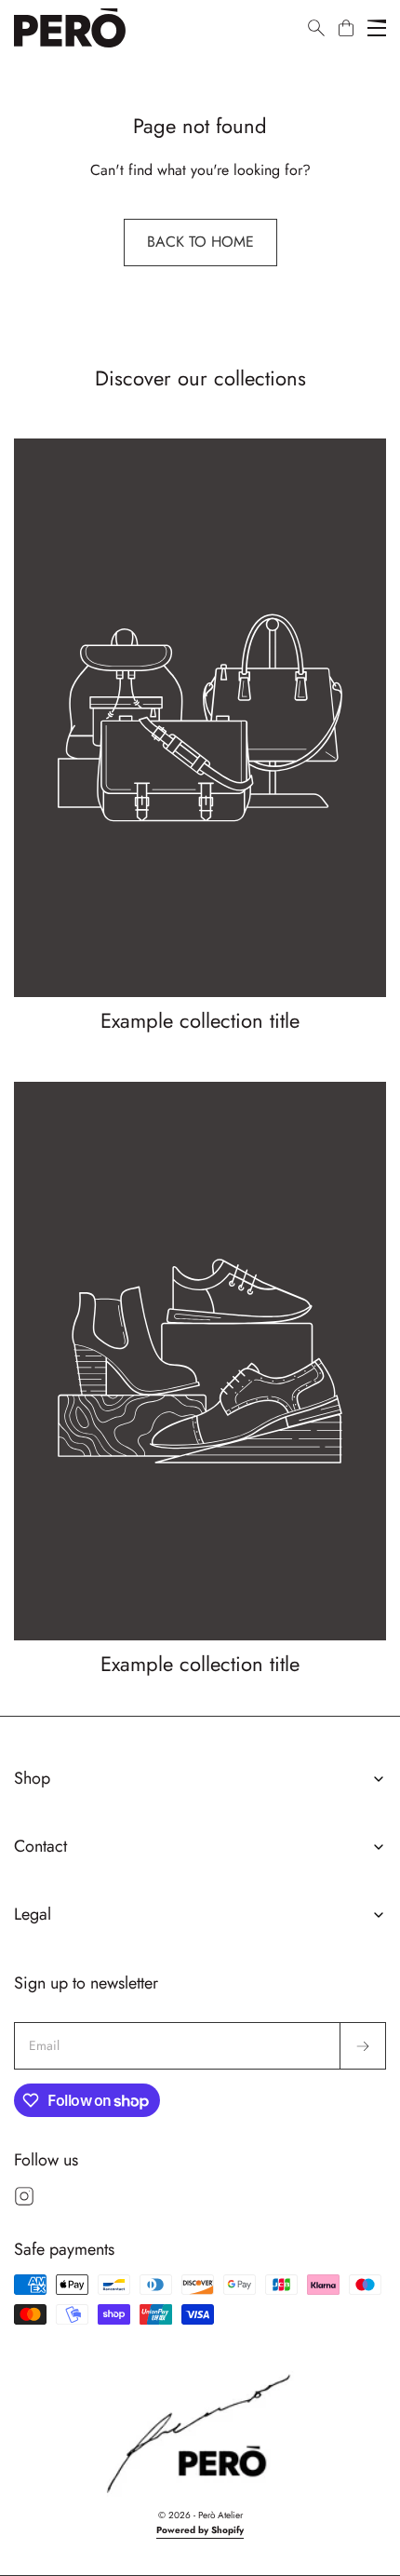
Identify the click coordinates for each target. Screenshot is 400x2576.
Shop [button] (32, 1778)
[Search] (316, 28)
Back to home (200, 242)
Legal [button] (33, 1914)
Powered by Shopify (200, 2530)
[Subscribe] (363, 2046)
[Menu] (377, 28)
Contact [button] (40, 1846)
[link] (200, 737)
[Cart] (346, 28)
